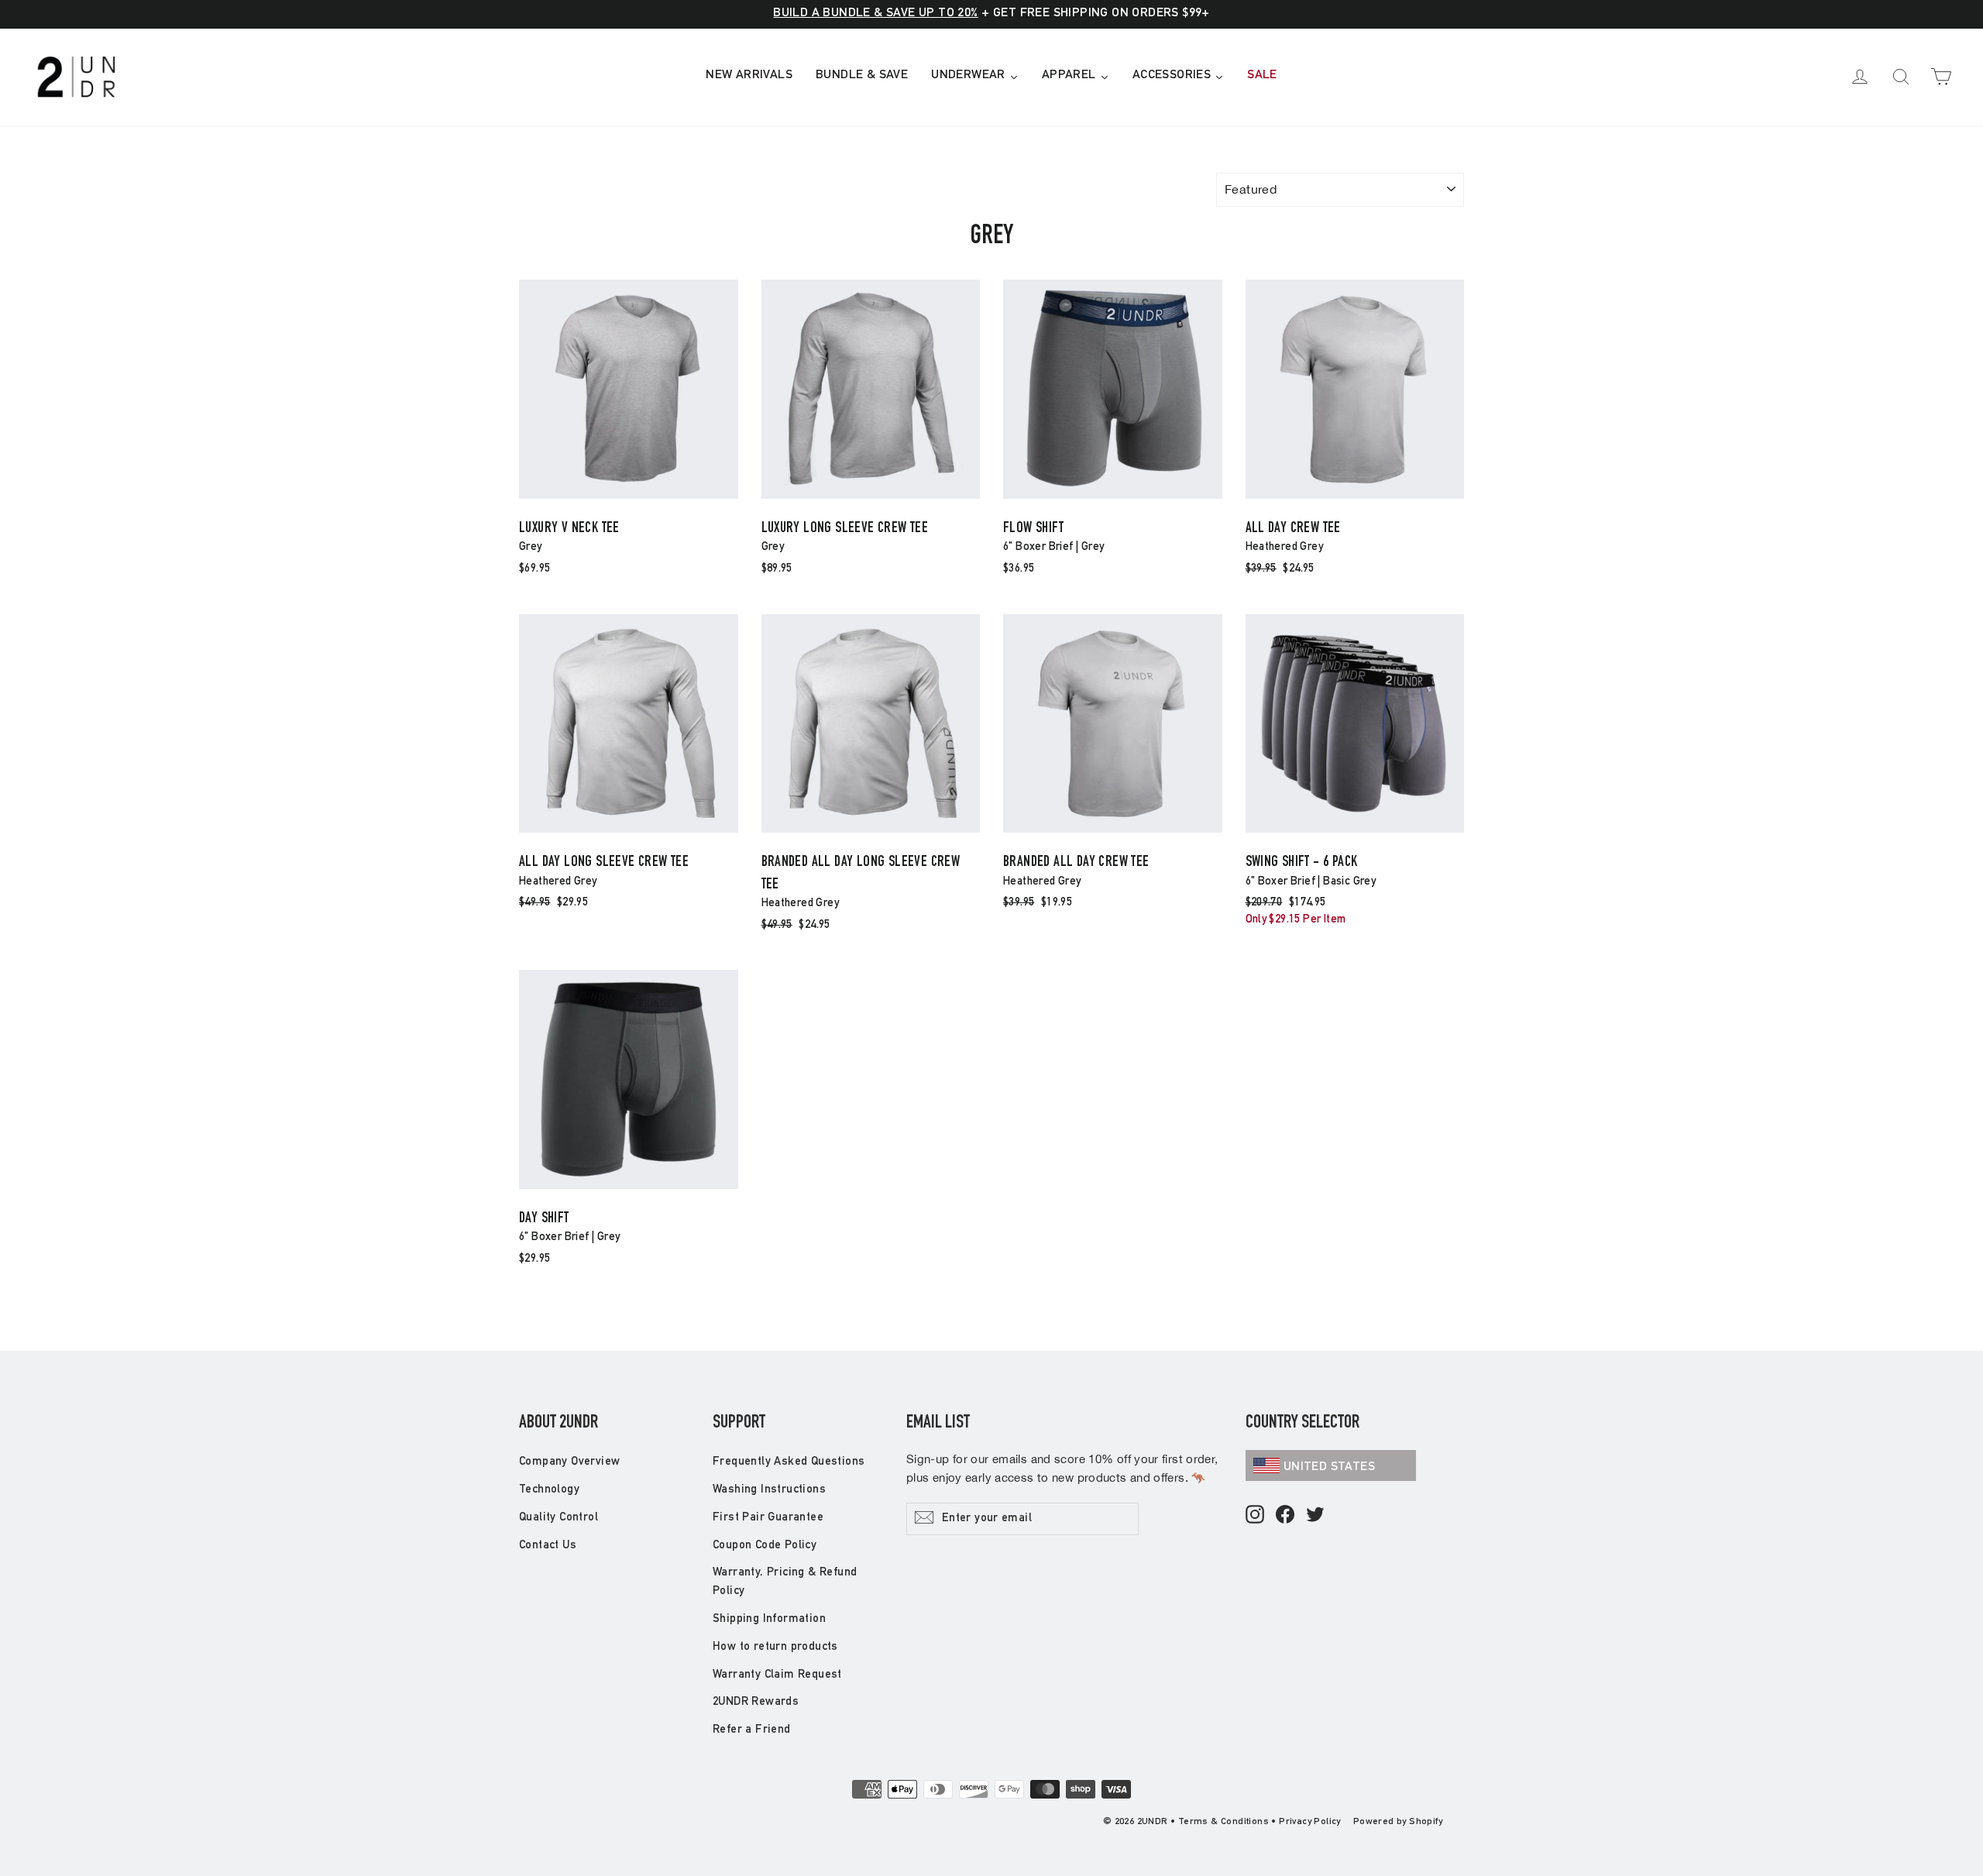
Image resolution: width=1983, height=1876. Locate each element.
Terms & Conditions (1223, 1822)
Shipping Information (769, 1619)
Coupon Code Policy (765, 1546)
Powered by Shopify (1398, 1822)
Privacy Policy (1310, 1822)
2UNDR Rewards (756, 1702)
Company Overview (569, 1462)
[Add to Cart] (629, 498)
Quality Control (558, 1518)
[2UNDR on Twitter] (1315, 1515)
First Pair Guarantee (768, 1518)
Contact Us (548, 1546)
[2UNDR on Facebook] (1285, 1515)
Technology (549, 1490)
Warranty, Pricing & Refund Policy (785, 1582)
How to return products (775, 1647)
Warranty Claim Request (777, 1675)
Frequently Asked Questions (789, 1462)
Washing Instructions (769, 1490)
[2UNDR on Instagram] (1255, 1515)
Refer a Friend (752, 1730)
